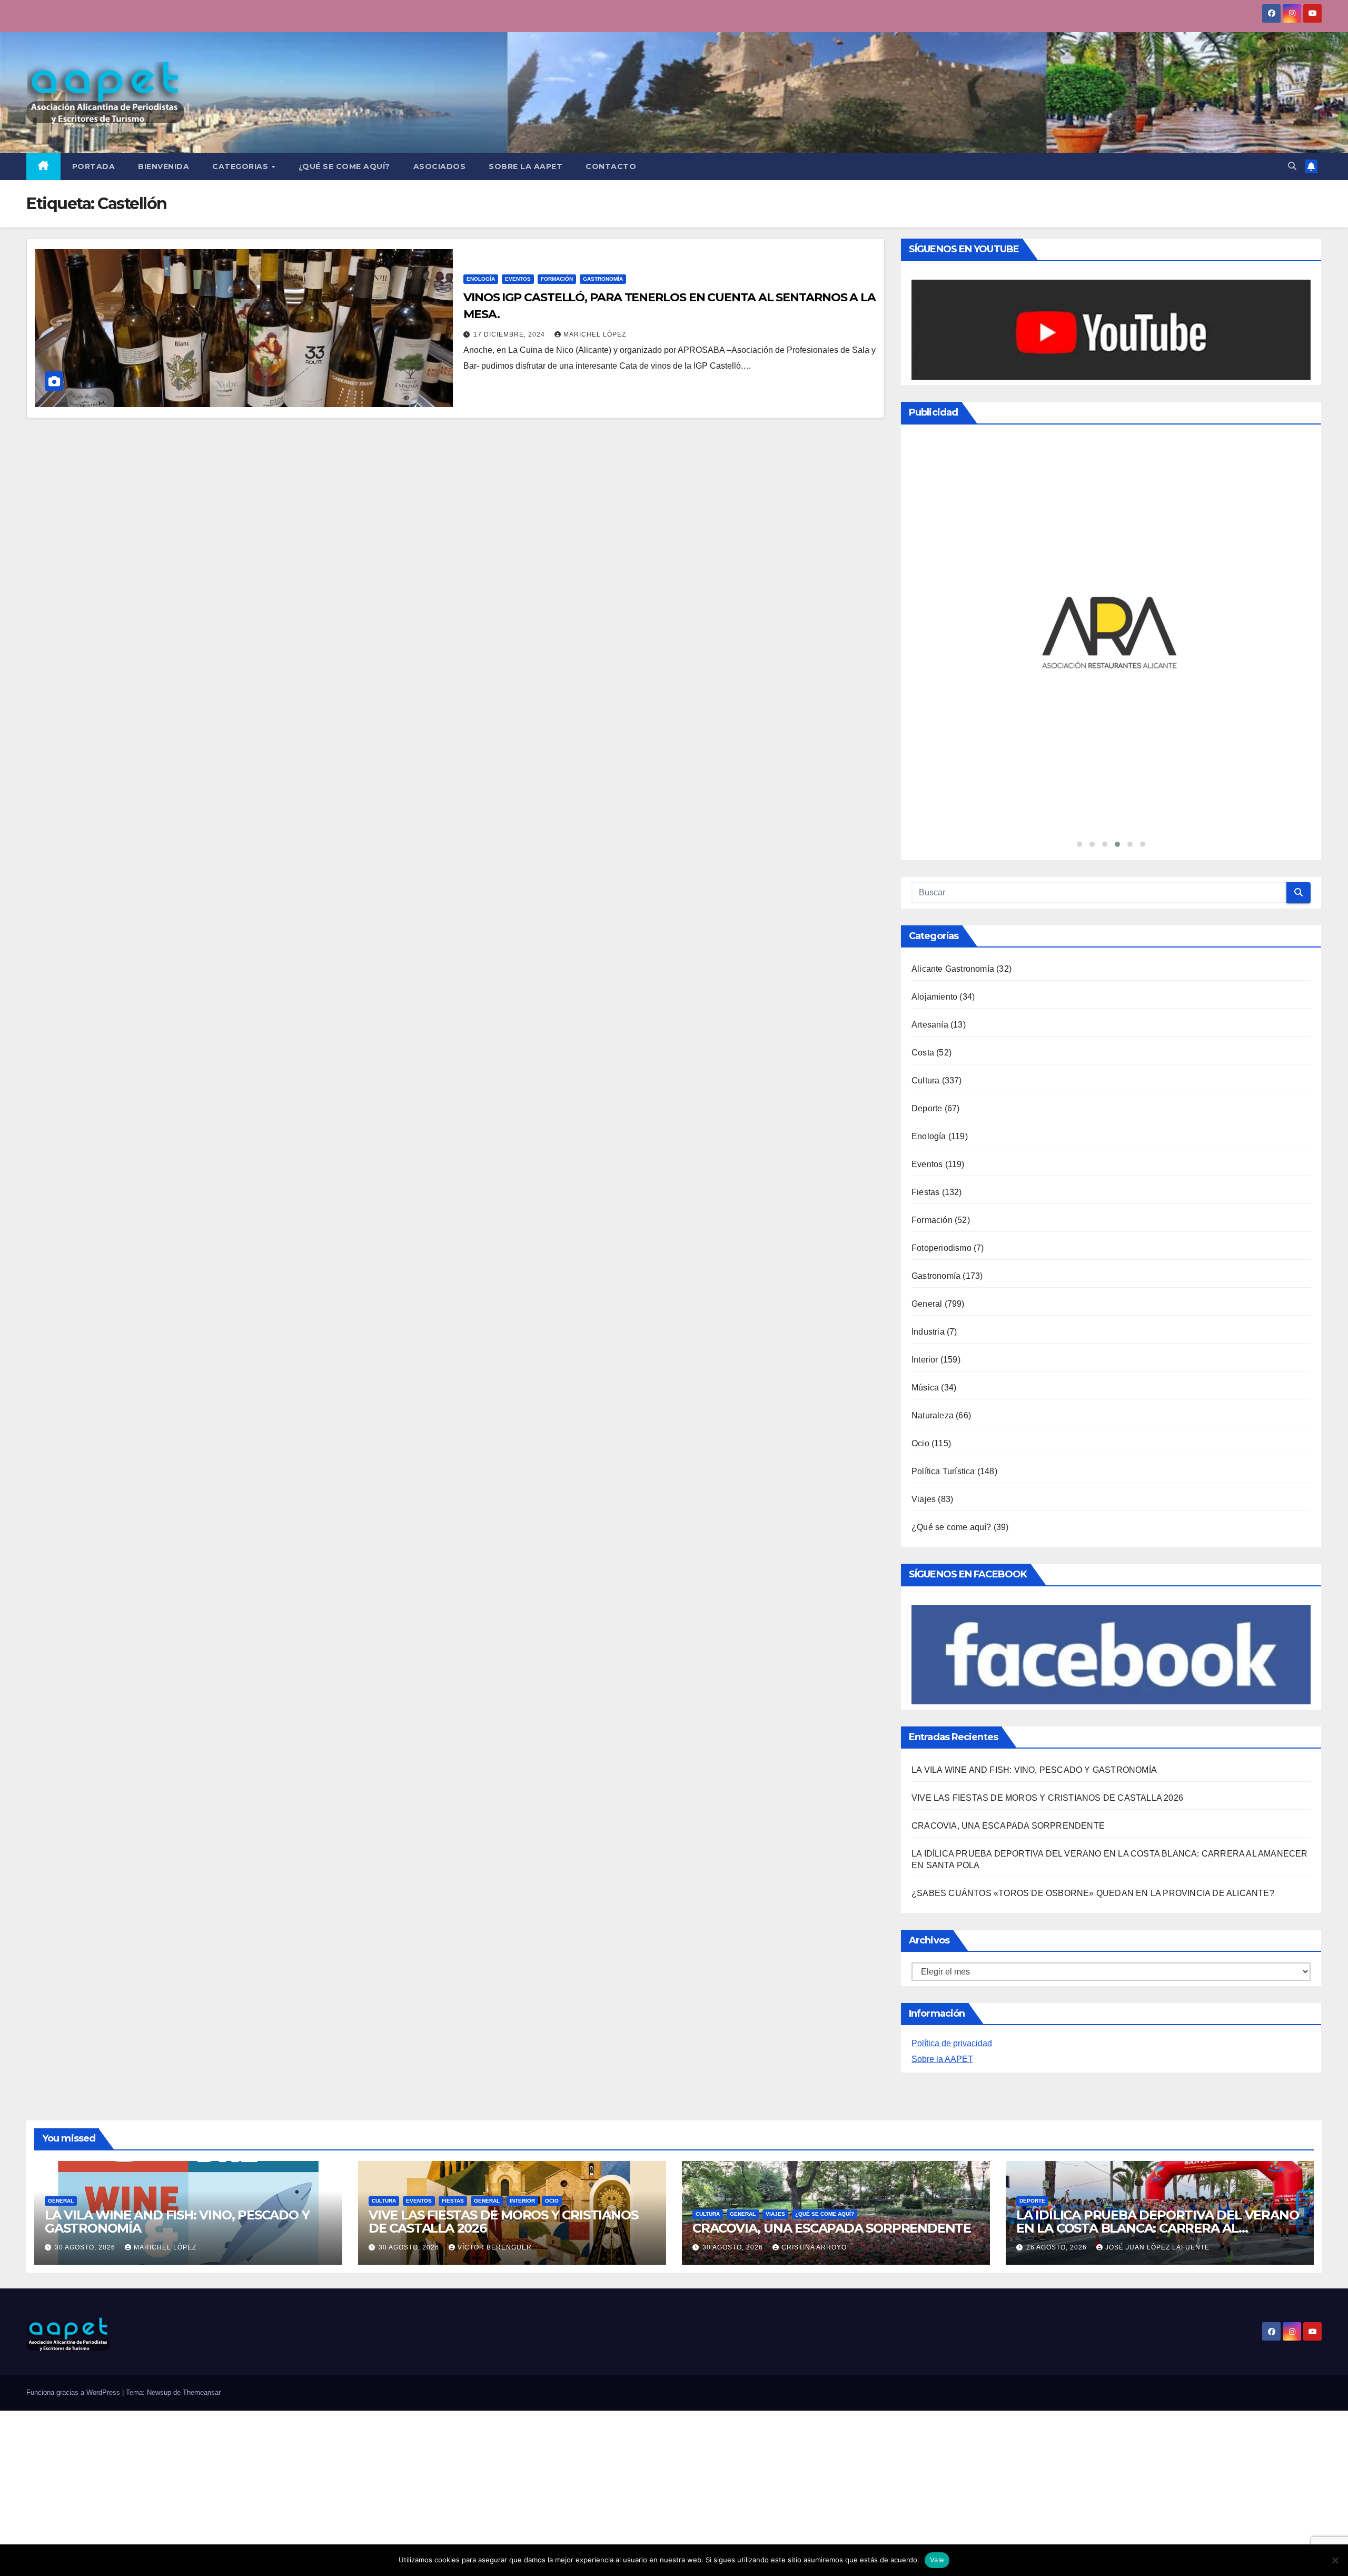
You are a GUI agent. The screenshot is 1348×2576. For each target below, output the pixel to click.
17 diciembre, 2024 (510, 334)
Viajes (924, 1283)
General (927, 1088)
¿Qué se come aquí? (951, 1311)
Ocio (920, 1227)
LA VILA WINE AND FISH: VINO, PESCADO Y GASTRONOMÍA (1034, 1555)
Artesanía (930, 809)
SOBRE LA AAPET (526, 166)
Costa (923, 837)
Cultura (925, 865)
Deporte (927, 892)
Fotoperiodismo (941, 1032)
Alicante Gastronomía (953, 753)
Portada (94, 166)
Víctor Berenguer (495, 2032)
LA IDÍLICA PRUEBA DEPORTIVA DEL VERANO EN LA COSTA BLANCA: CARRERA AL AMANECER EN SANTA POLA (1157, 2013)
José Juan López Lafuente (1157, 2032)
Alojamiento (934, 781)
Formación (557, 279)
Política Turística (943, 1255)
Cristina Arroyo (814, 2032)
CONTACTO (611, 166)
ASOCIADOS (440, 166)
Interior (925, 1144)
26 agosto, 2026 (1058, 2032)
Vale (937, 2560)
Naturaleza (933, 1200)
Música (925, 1172)
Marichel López (595, 334)
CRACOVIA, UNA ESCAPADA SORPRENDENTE (1008, 1610)
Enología (481, 279)
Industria (928, 1116)
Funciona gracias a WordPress (74, 2177)
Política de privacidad (952, 1828)
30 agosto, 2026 (86, 2032)
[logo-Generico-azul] (1111, 526)
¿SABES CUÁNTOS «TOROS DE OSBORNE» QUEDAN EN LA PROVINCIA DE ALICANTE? (1093, 1678)
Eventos (518, 279)
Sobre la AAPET (942, 1844)
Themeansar (202, 2177)
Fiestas (925, 976)
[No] (1335, 2560)
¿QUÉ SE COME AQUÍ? (344, 166)
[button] (1292, 166)
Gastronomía (603, 279)
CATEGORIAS (241, 166)
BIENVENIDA (163, 166)
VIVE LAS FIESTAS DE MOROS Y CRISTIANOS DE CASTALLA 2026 (1047, 1582)
